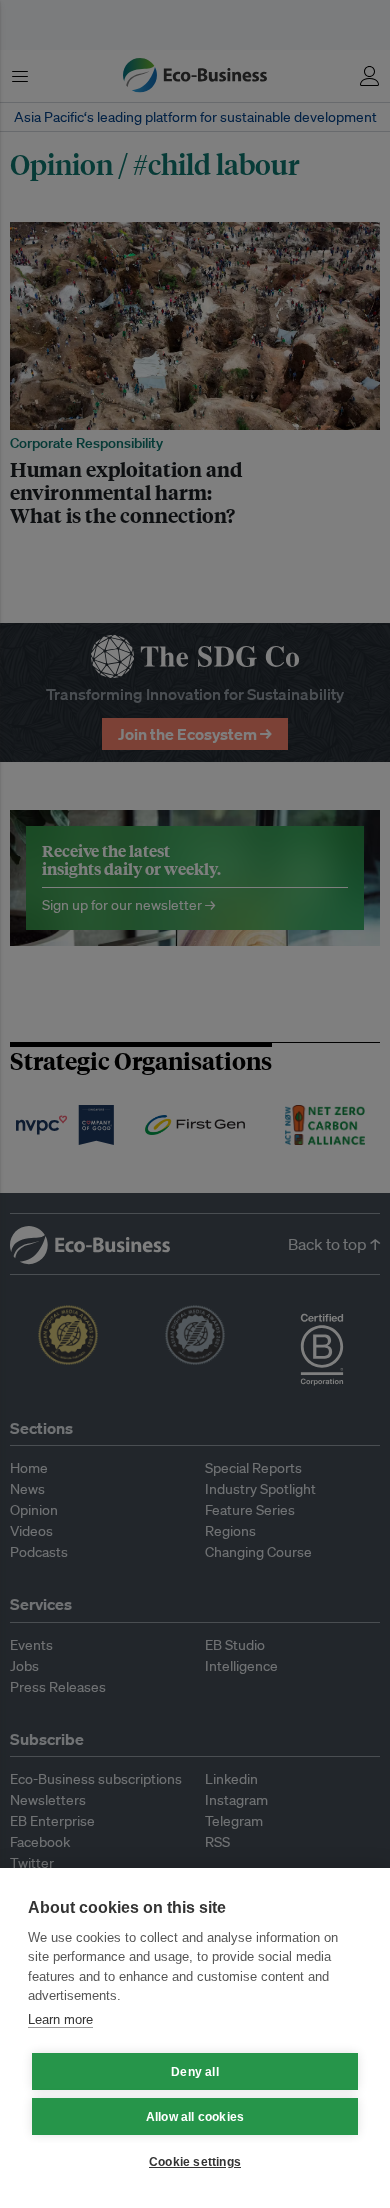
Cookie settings (195, 2162)
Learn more (60, 2019)
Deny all (195, 2072)
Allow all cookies (195, 2117)
